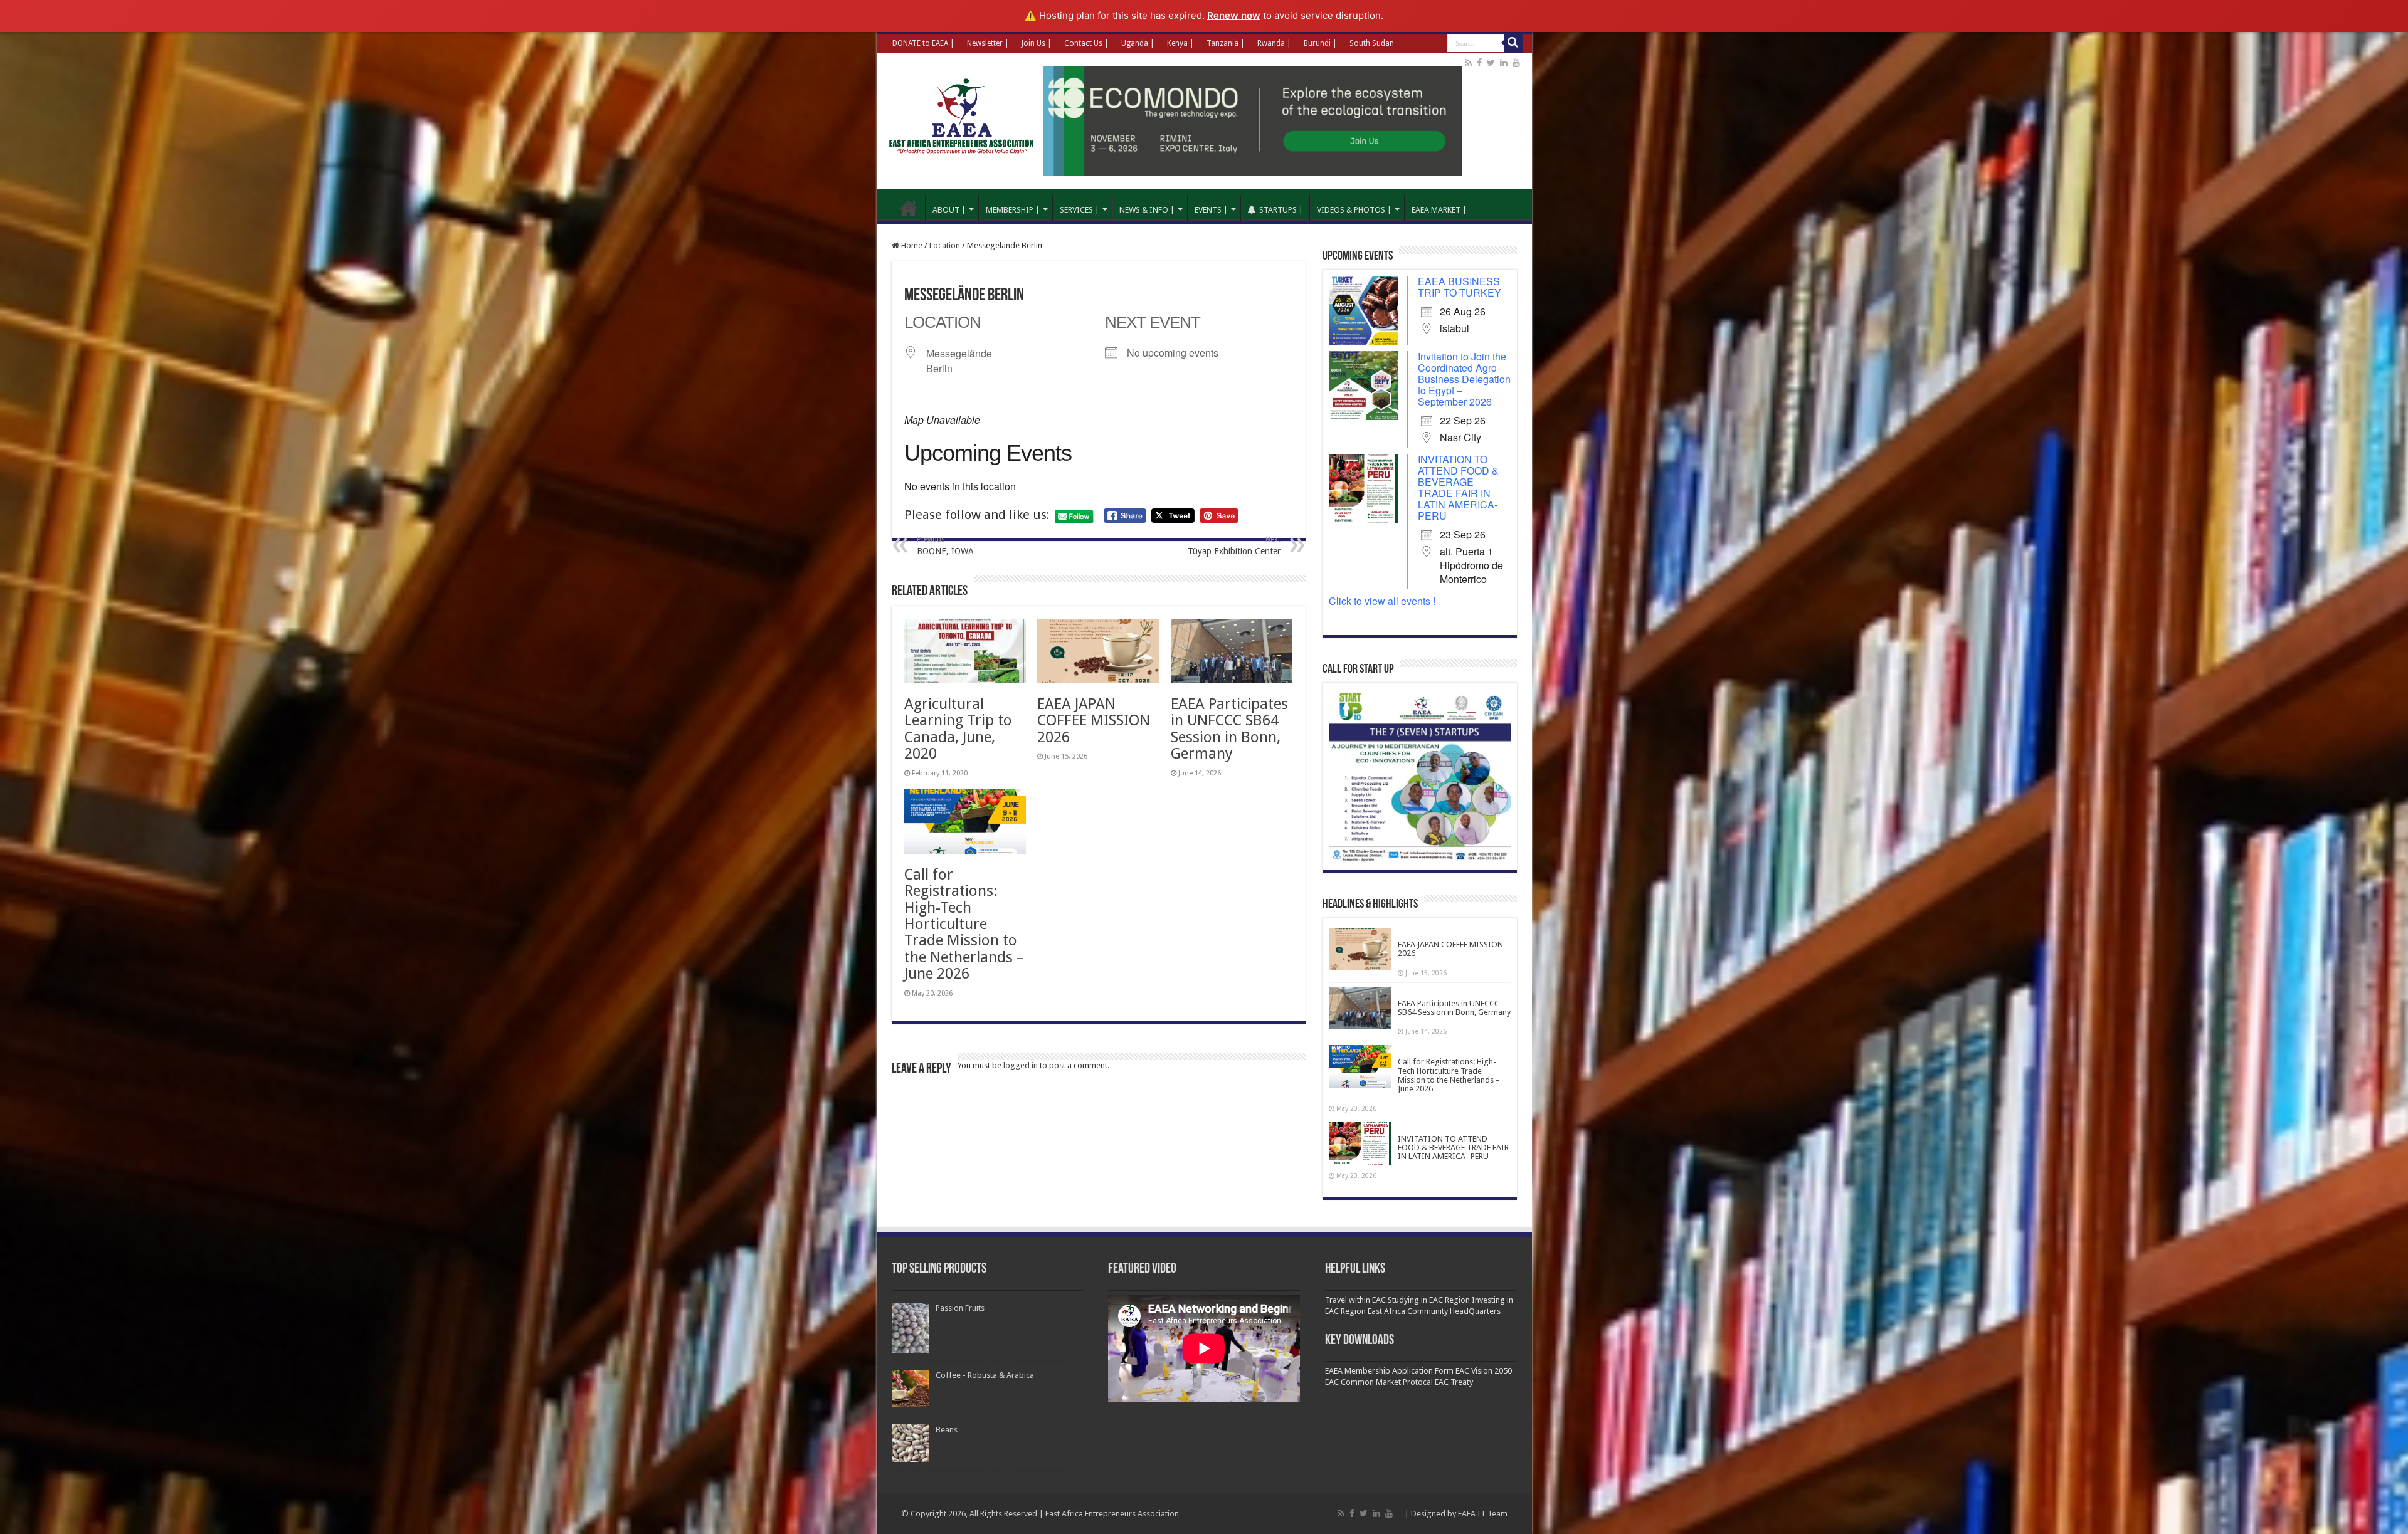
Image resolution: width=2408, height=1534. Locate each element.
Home (911, 245)
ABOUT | (949, 210)
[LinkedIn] (1504, 63)
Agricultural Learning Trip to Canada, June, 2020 (958, 729)
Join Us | (1037, 43)
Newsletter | (988, 43)
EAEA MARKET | (1439, 210)
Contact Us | (1086, 43)
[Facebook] (1479, 63)
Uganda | (1138, 43)
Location (945, 245)
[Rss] (1468, 63)
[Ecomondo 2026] (1253, 120)
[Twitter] (1491, 63)
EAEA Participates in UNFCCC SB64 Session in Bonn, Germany (1229, 729)
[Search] (1513, 43)
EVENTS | (1211, 210)
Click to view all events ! (1382, 601)
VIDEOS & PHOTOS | (1354, 210)
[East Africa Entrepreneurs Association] (964, 115)
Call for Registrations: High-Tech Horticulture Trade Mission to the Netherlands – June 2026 (964, 924)
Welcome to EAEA (909, 208)
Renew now (1234, 15)
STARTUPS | (1281, 210)
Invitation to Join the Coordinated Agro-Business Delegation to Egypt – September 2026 (1464, 379)
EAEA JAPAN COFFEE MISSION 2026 (1094, 721)
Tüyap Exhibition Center (1234, 546)
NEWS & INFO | (1147, 210)
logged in (1021, 1065)
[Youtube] (1516, 63)
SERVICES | (1080, 210)
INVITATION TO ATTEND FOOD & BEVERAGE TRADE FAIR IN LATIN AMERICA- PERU (1458, 487)
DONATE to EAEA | (923, 43)
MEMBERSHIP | (1013, 210)
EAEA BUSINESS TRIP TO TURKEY (1460, 287)
